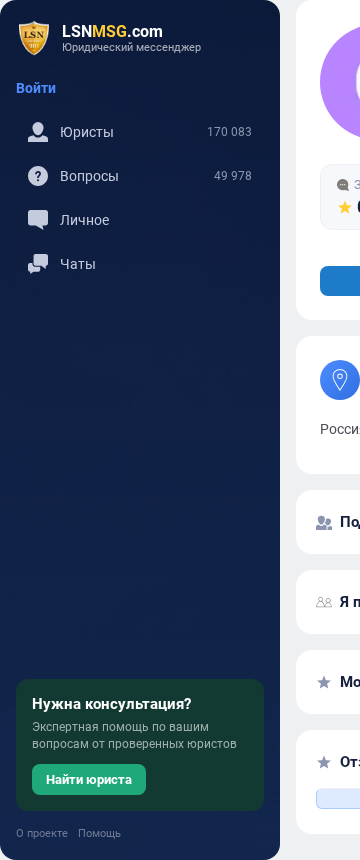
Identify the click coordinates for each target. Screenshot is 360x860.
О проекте (42, 833)
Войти (36, 88)
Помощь (99, 833)
